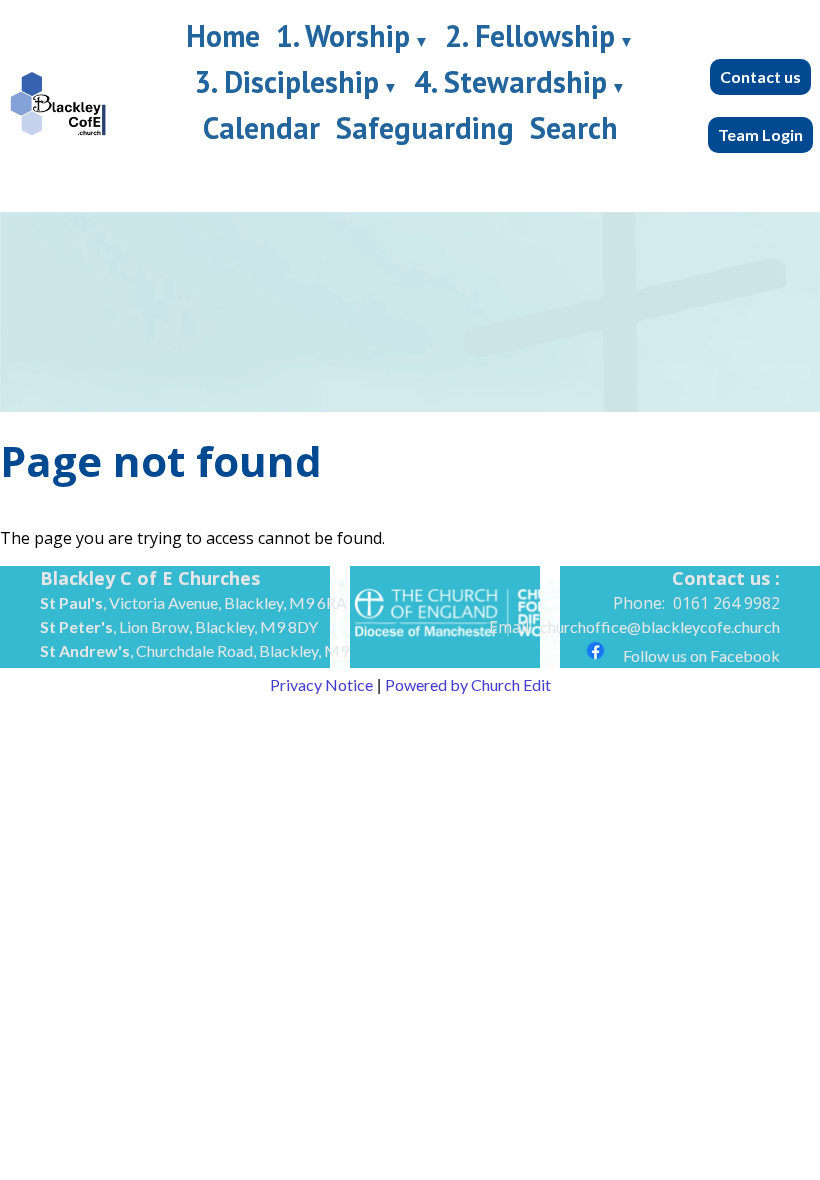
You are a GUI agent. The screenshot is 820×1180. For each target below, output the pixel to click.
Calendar (261, 127)
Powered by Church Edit (468, 684)
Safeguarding (425, 127)
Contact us (760, 76)
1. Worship (343, 35)
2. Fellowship (530, 35)
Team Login (760, 134)
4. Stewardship (510, 81)
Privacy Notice (321, 684)
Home (223, 35)
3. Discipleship (286, 81)
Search (574, 127)
